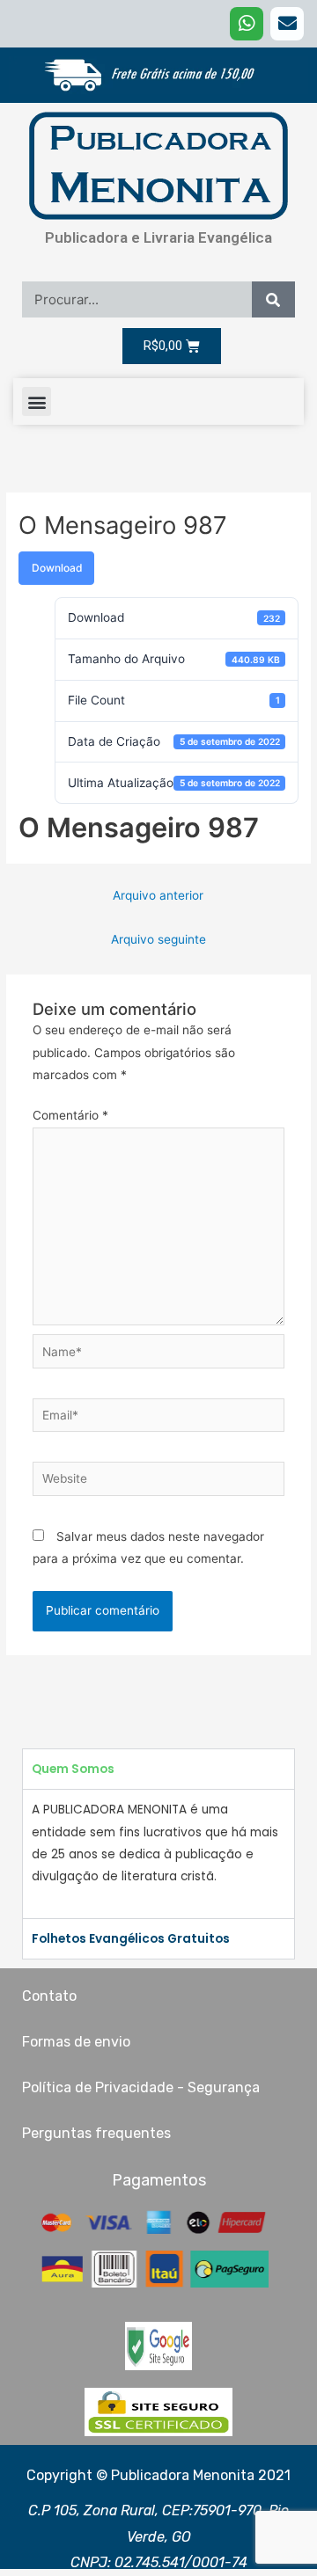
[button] (37, 401)
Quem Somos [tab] (73, 1769)
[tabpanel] (158, 1854)
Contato (49, 1996)
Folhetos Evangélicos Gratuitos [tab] (131, 1939)
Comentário (70, 1115)
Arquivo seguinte (158, 939)
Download (57, 568)
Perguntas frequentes (96, 2133)
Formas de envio (76, 2042)
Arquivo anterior (158, 895)
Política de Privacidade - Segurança (141, 2087)
